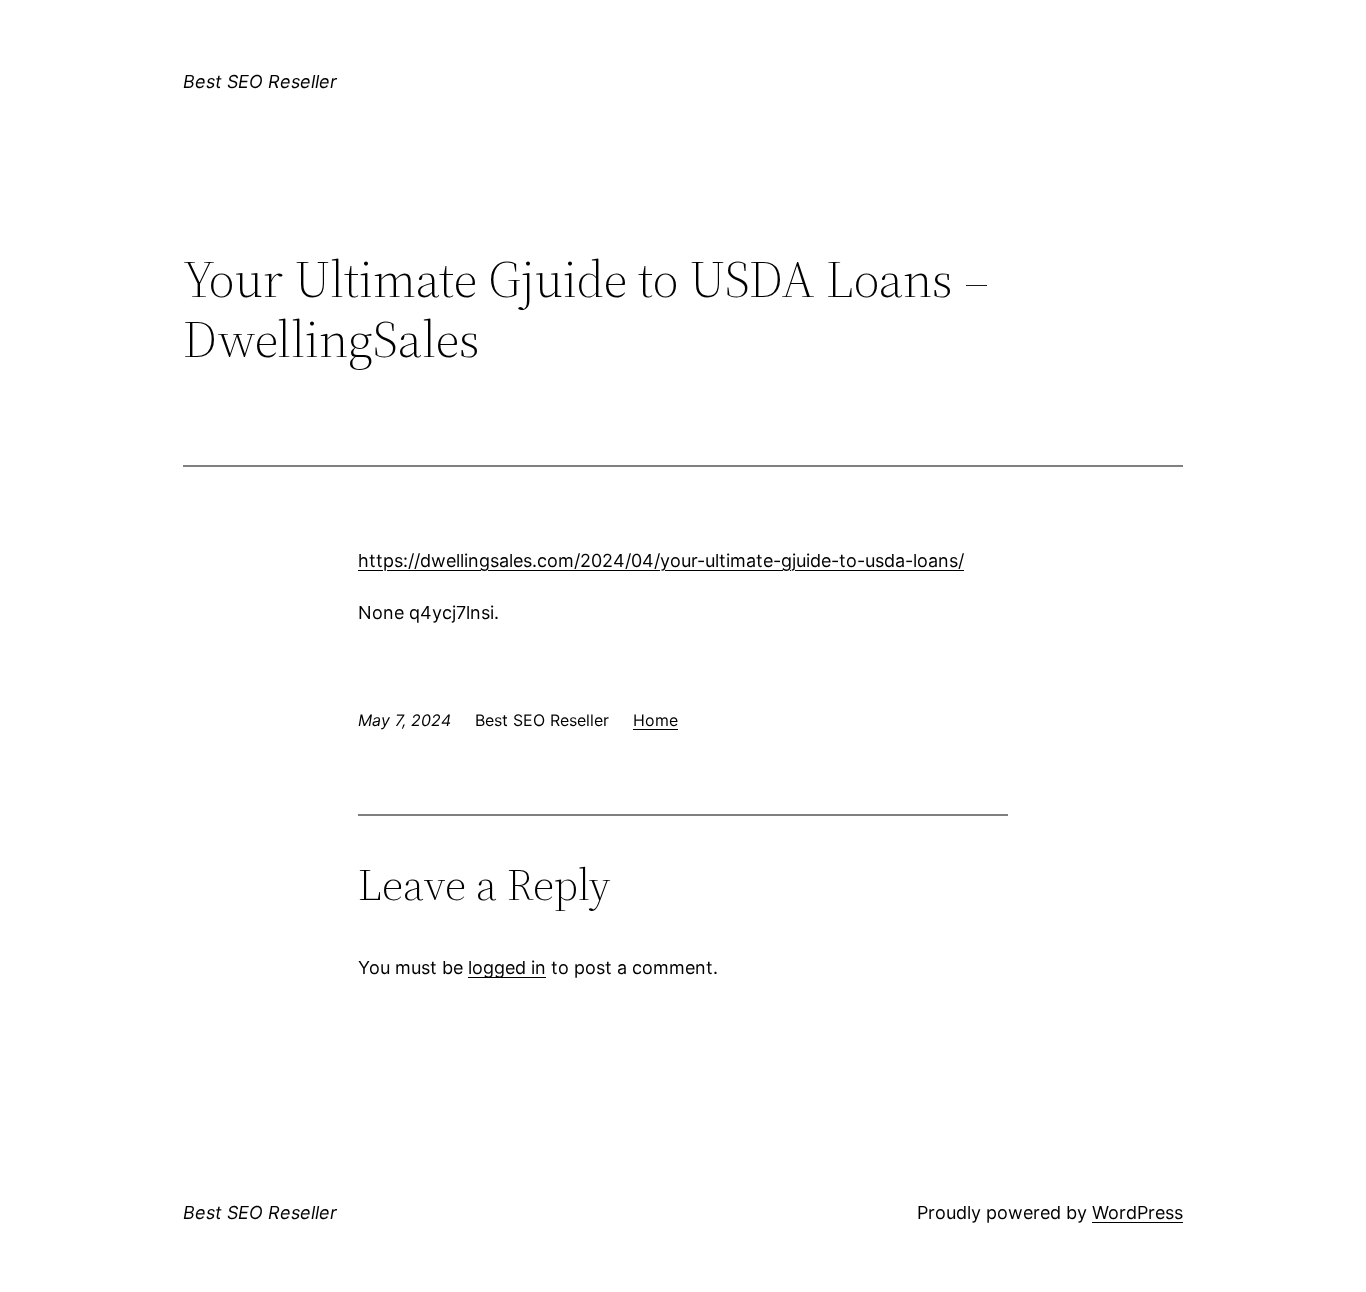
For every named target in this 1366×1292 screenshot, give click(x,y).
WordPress (1137, 1212)
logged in (507, 967)
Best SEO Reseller (260, 81)
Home (655, 720)
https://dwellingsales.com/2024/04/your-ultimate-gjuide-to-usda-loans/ (661, 560)
